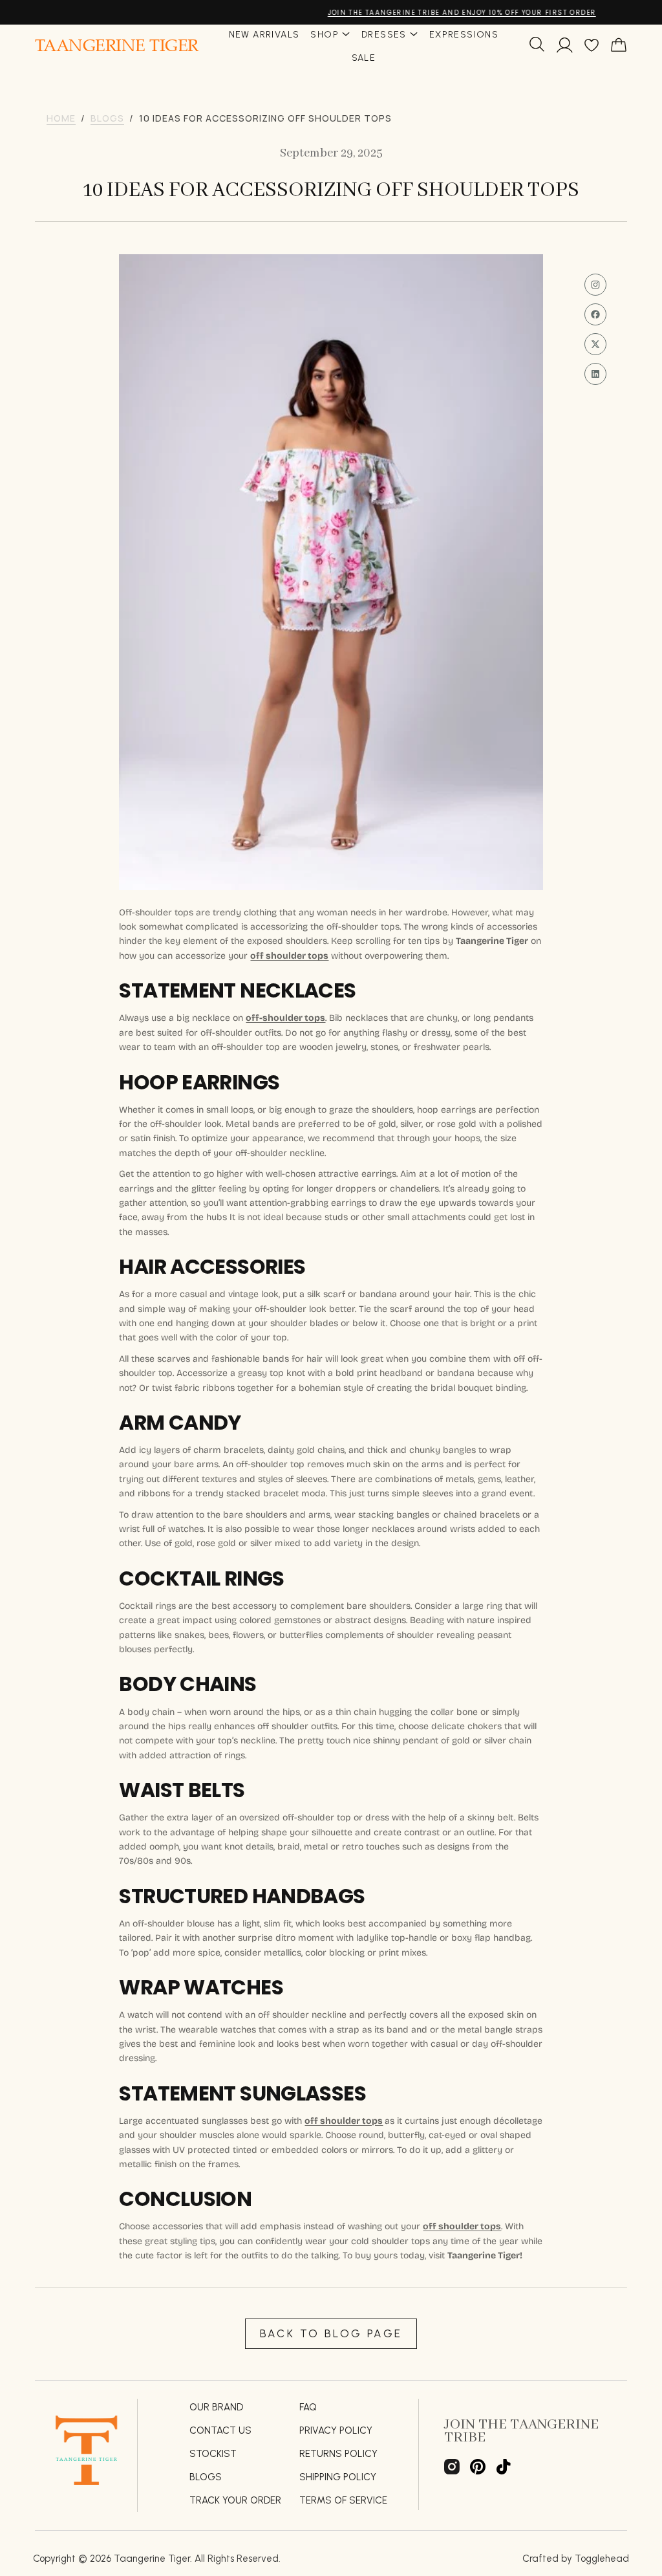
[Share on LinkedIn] (595, 374)
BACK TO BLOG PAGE (331, 2333)
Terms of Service (343, 2500)
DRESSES (384, 35)
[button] (537, 47)
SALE (364, 58)
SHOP (325, 35)
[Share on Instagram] (595, 285)
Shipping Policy (338, 2477)
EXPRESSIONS (464, 35)
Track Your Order (235, 2500)
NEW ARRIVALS (264, 35)
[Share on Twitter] (595, 344)
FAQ (308, 2407)
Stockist (213, 2454)
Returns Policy (338, 2454)
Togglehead (602, 2559)
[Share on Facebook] (595, 314)
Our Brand (216, 2407)
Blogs (206, 2477)
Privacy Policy (336, 2430)
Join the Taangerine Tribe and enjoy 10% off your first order (331, 13)
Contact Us (220, 2430)
